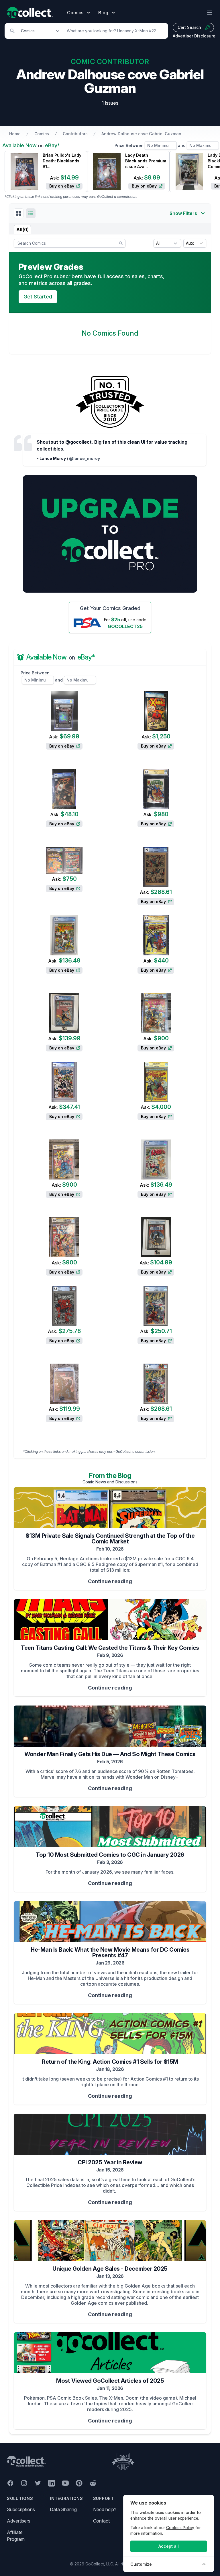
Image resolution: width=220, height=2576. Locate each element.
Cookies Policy (180, 2528)
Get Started (38, 297)
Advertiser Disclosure (194, 36)
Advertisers (19, 2521)
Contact (101, 2521)
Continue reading (110, 1581)
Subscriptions (21, 2509)
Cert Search (189, 27)
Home (15, 134)
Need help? (105, 2509)
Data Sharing (63, 2509)
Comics (42, 134)
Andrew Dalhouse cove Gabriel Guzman (141, 134)
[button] (19, 213)
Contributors (75, 134)
